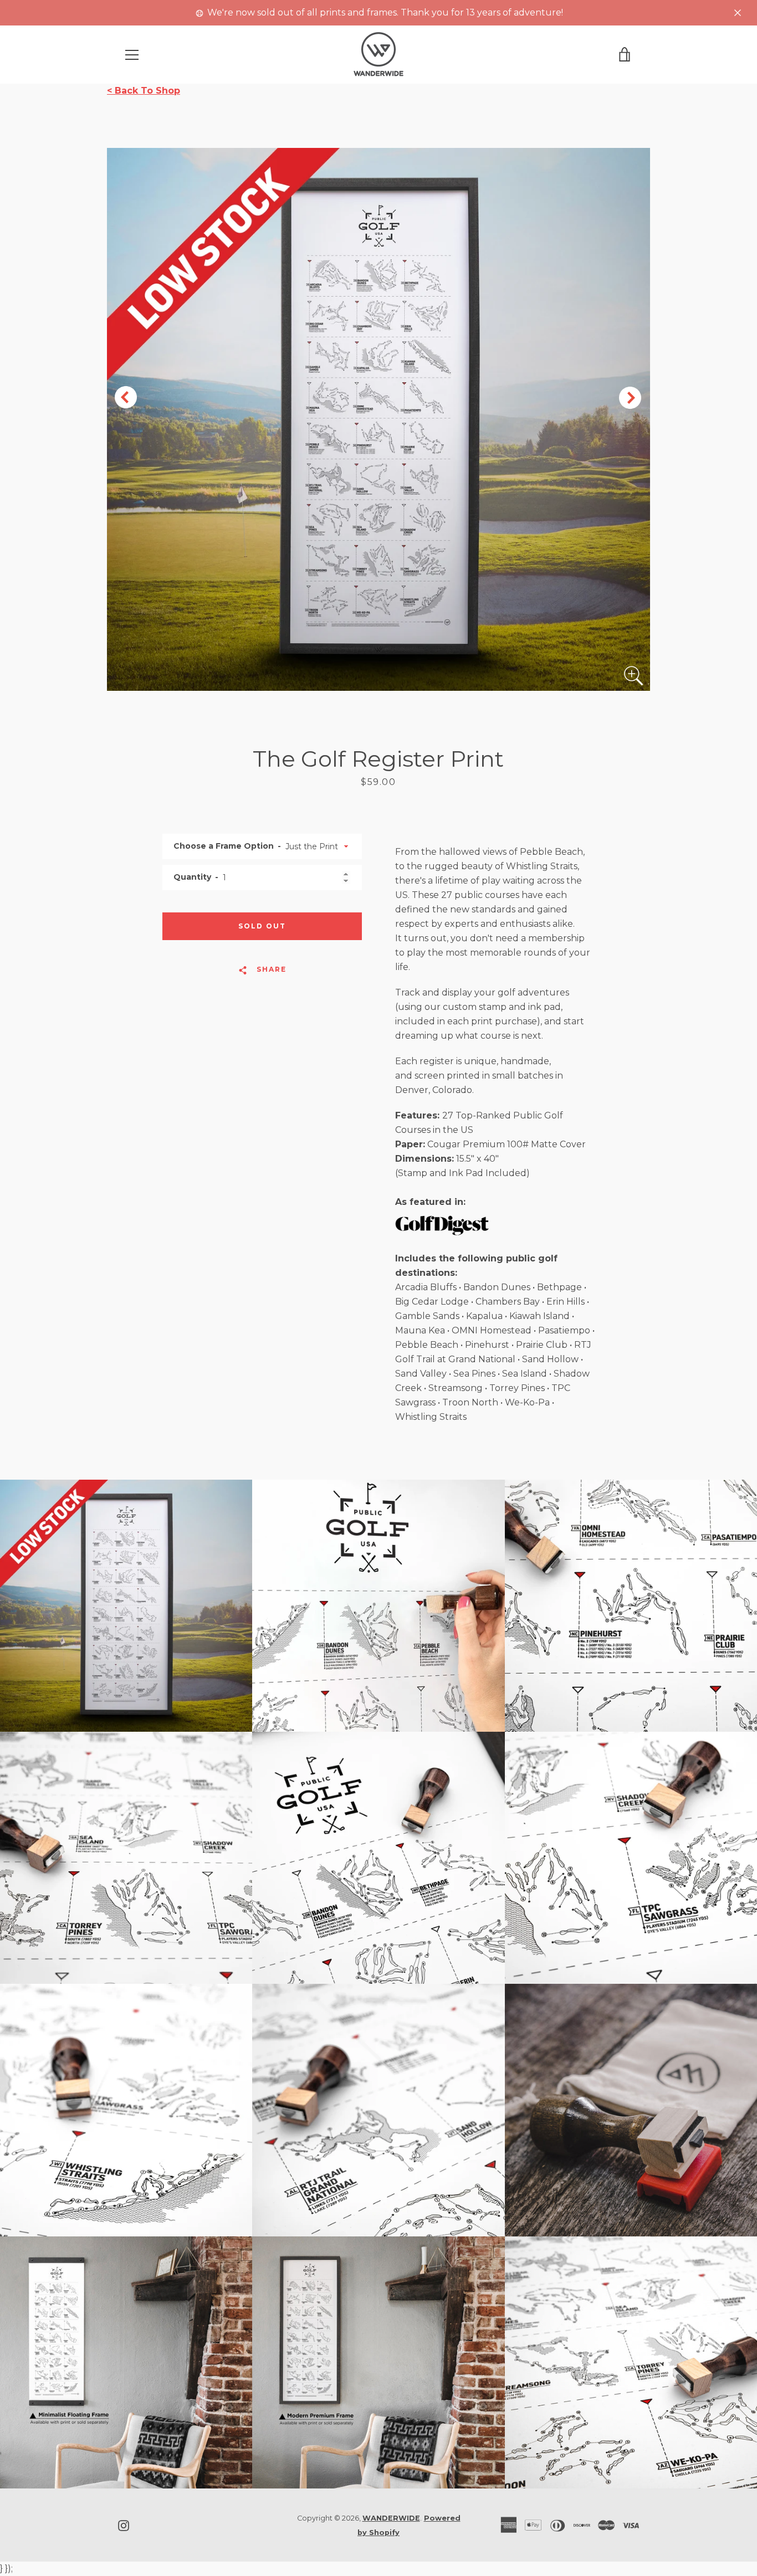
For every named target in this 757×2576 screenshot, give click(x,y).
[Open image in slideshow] (378, 419)
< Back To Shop (144, 91)
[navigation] (132, 55)
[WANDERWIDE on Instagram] (124, 2525)
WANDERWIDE (391, 2518)
